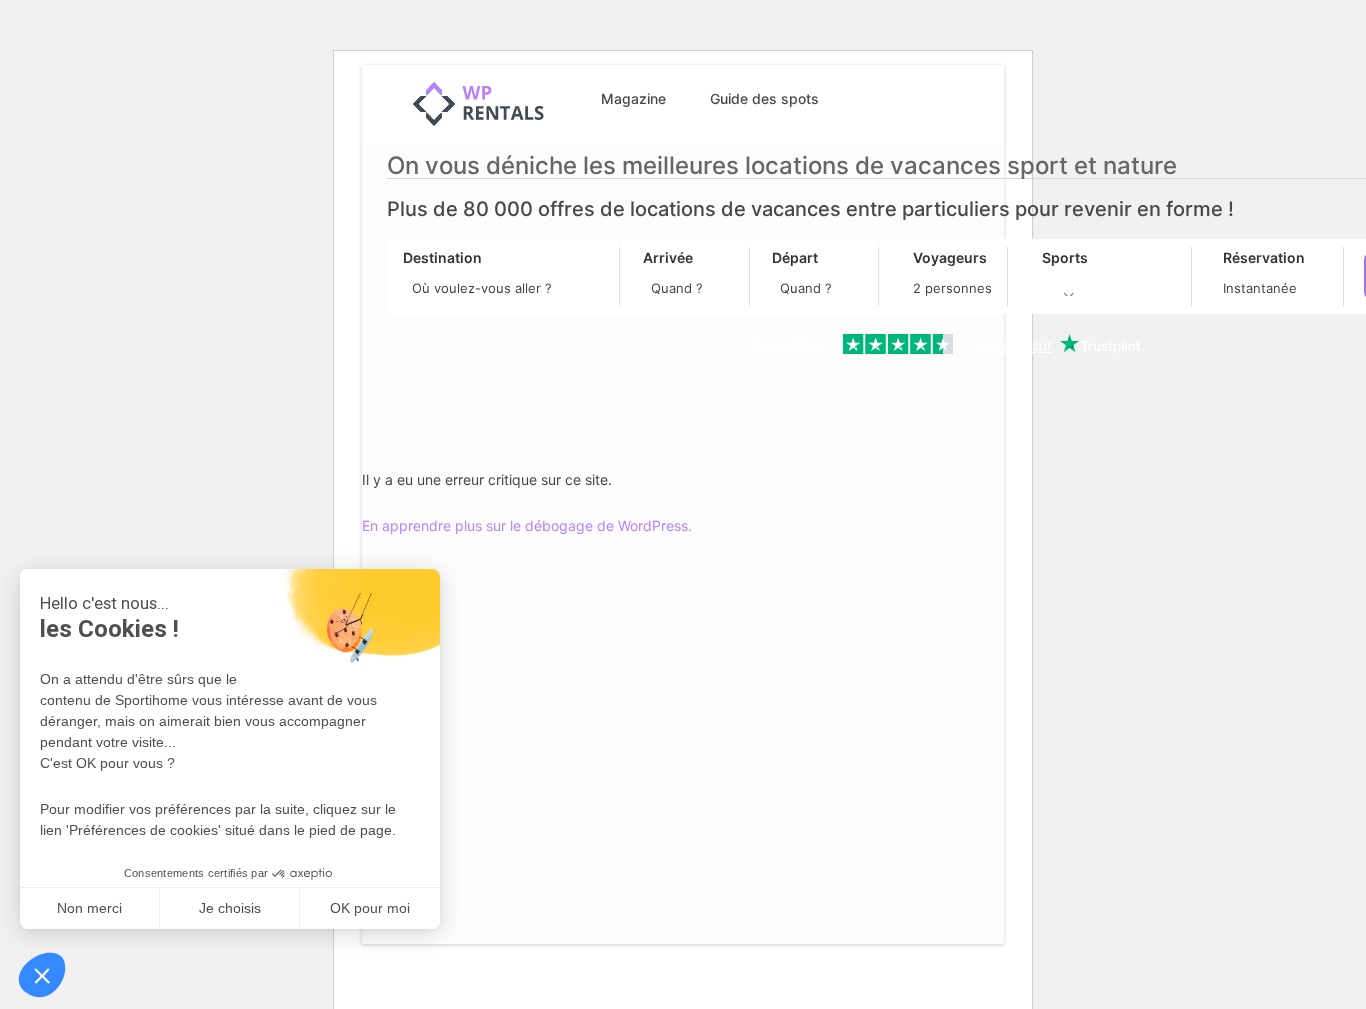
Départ (795, 257)
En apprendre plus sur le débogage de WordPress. (527, 525)
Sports (1065, 257)
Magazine (633, 98)
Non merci (89, 908)
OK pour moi (370, 908)
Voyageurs (950, 257)
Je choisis (230, 908)
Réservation (1264, 257)
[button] (42, 975)
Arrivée (668, 257)
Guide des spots (764, 98)
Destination (442, 257)
